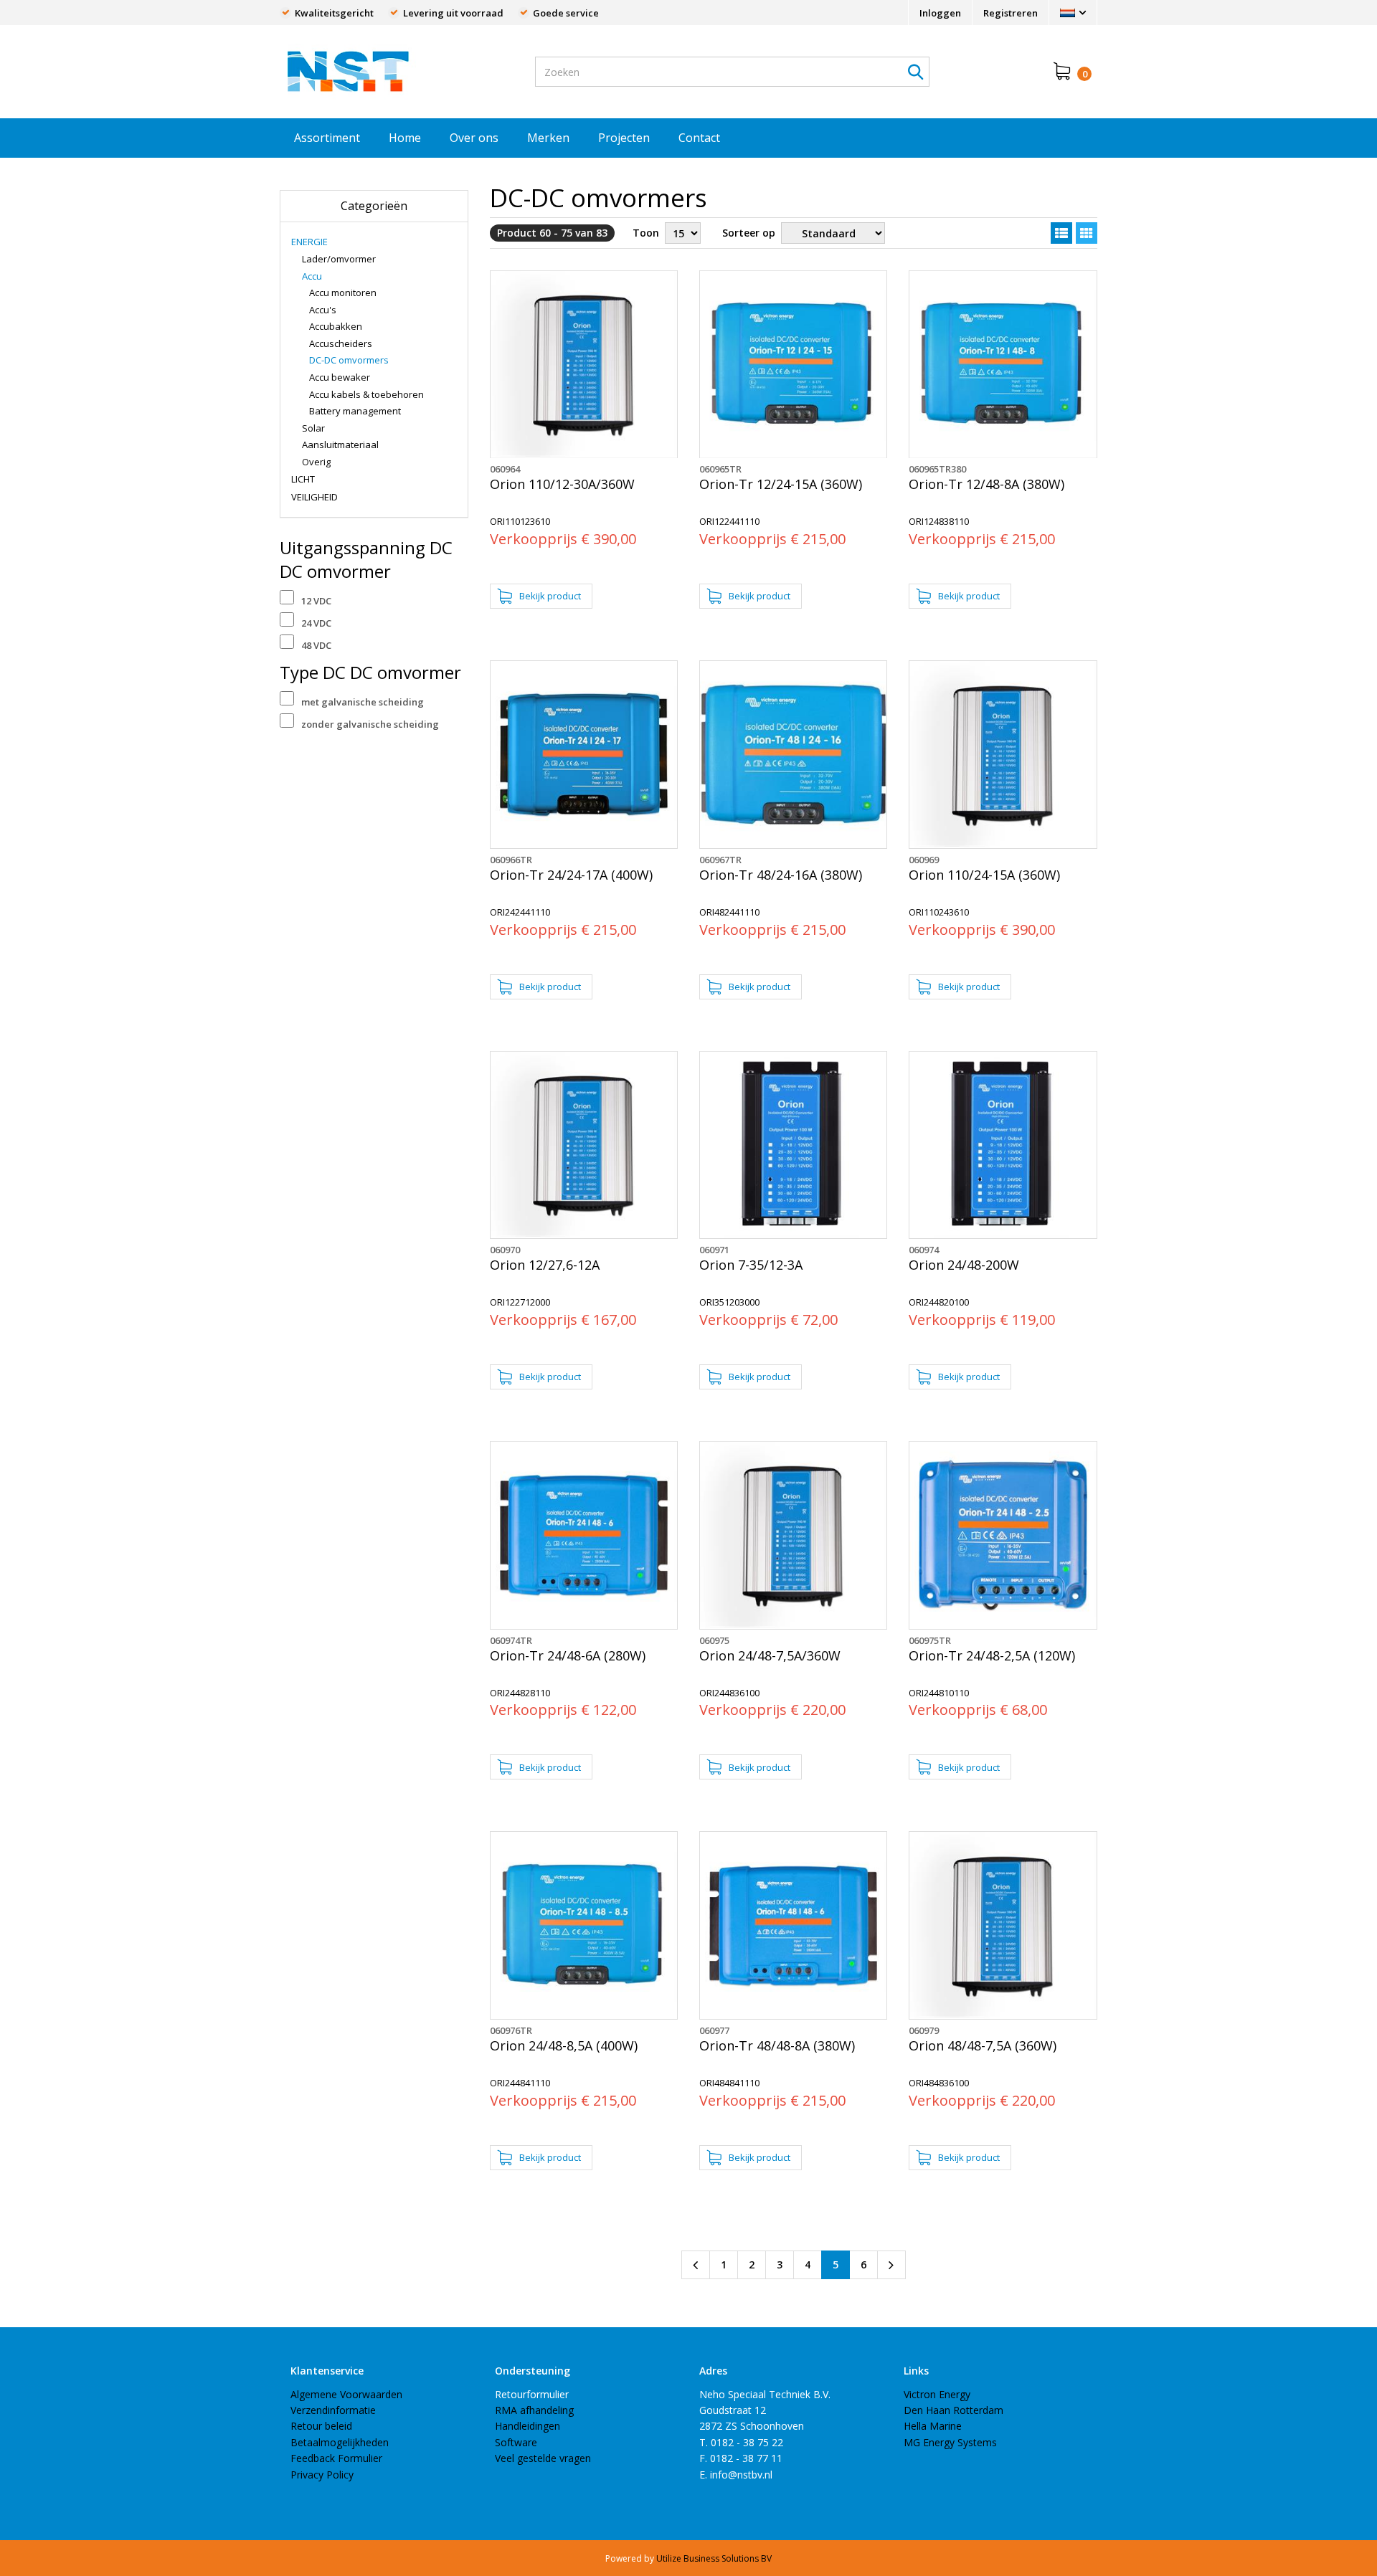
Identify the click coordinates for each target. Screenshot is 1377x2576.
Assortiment (327, 138)
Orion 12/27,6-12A (545, 1265)
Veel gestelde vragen (543, 2458)
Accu (312, 276)
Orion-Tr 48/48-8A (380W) (777, 2046)
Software (516, 2442)
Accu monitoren (343, 293)
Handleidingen (527, 2426)
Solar (313, 428)
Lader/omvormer (339, 259)
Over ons (474, 138)
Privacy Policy (322, 2475)
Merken (548, 138)
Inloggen (940, 13)
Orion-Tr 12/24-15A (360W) (781, 484)
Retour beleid (321, 2426)
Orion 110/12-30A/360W (562, 484)
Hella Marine (933, 2426)
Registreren (1011, 13)
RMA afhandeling (534, 2410)
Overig (316, 462)
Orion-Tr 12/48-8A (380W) (986, 484)
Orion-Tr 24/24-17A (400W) (571, 875)
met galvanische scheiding (363, 702)
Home (405, 138)
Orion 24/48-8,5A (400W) (564, 2046)
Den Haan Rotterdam (954, 2410)
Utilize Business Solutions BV (714, 2558)
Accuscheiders (341, 343)
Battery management (355, 411)
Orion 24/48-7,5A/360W (770, 1656)
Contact (699, 138)
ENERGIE (309, 242)
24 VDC (316, 623)
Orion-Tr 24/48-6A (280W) (568, 1656)
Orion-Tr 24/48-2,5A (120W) (992, 1656)
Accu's (323, 310)
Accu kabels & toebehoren (366, 394)
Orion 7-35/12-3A (751, 1265)
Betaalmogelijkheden (340, 2442)
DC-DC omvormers (349, 360)
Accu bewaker (340, 377)
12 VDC (316, 601)
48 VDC (316, 645)
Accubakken (336, 326)
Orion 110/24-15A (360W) (984, 875)
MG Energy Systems (950, 2442)
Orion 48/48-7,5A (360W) (983, 2046)
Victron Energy (937, 2394)
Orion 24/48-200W (964, 1265)
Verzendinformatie (333, 2410)
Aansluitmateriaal (340, 445)
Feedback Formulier (336, 2458)
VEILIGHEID (314, 497)
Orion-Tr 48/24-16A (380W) (781, 875)
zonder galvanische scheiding (370, 724)
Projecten (624, 138)
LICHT (303, 479)
